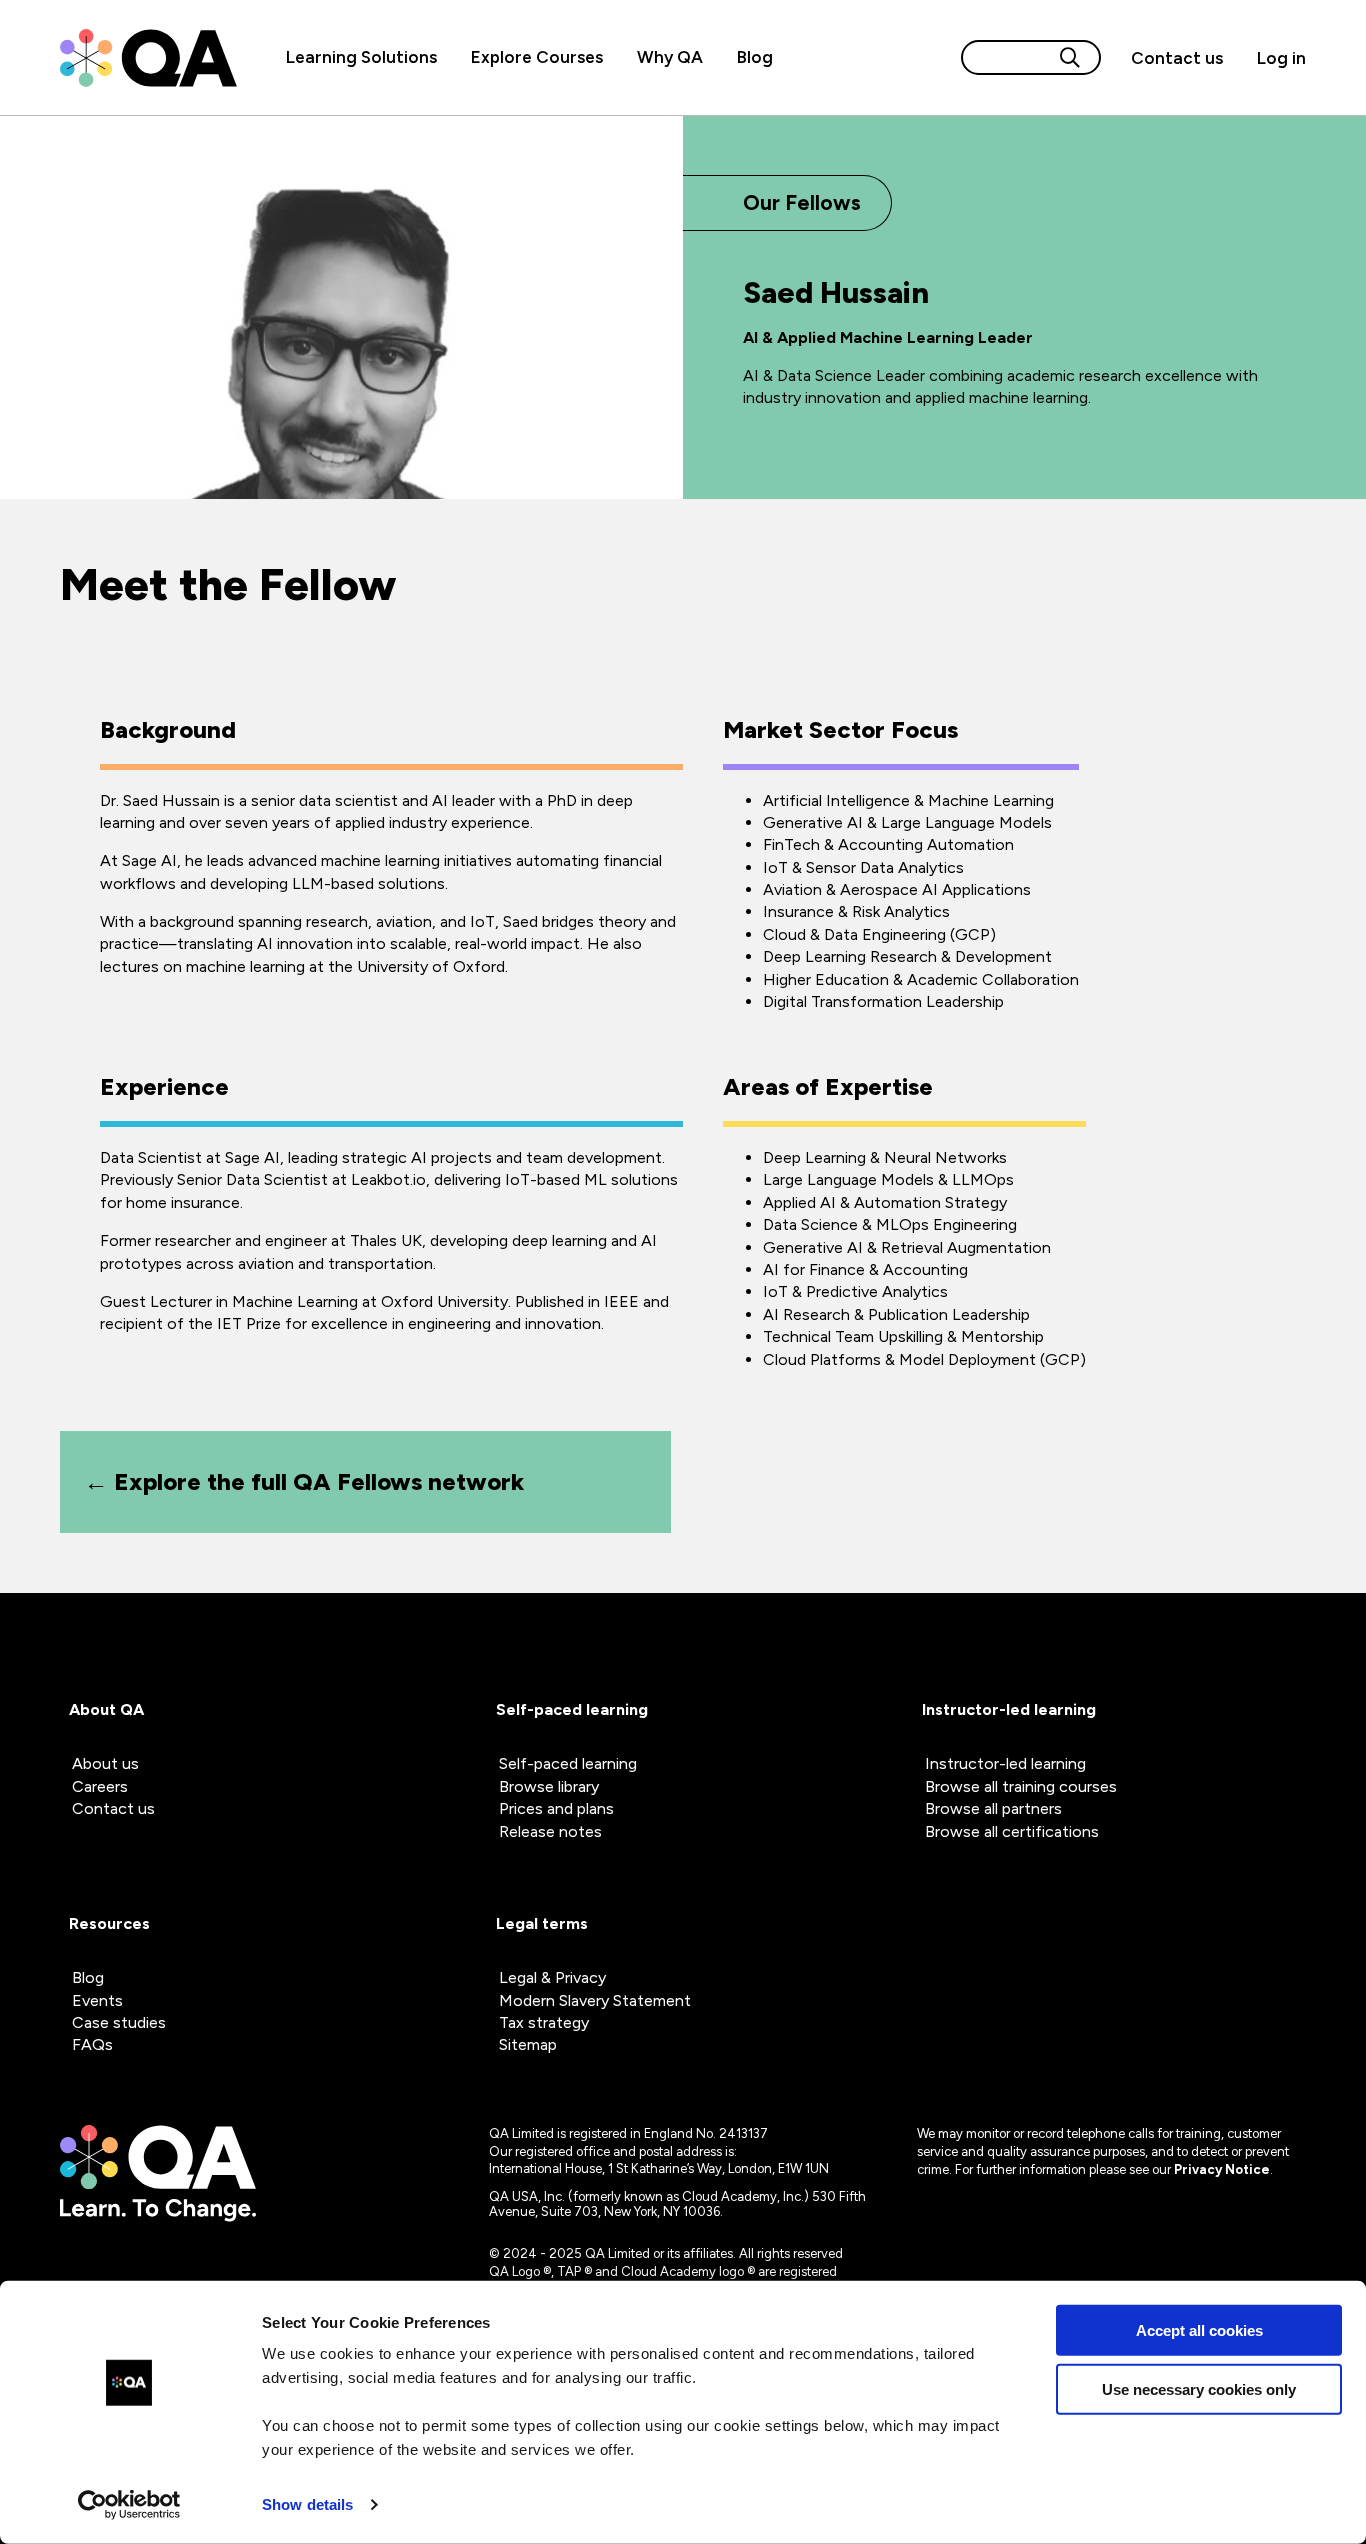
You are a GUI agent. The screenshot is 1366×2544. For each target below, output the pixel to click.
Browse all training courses (1021, 1786)
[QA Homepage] (148, 58)
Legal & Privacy (552, 1977)
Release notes (550, 1831)
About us (105, 1763)
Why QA (670, 57)
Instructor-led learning (1005, 1763)
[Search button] (1070, 57)
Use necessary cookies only (1199, 2388)
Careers (100, 1786)
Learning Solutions (361, 57)
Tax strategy (544, 2022)
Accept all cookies (1199, 2330)
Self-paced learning (568, 1763)
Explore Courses (537, 57)
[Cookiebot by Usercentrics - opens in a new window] (129, 2505)
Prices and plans (556, 1808)
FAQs (92, 2044)
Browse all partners (993, 1808)
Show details (307, 2504)
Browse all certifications (1012, 1831)
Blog (755, 57)
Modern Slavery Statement (595, 2000)
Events (97, 2000)
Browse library (549, 1786)
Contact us (1177, 58)
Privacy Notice (1222, 2169)
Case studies (119, 2022)
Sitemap (528, 2044)
